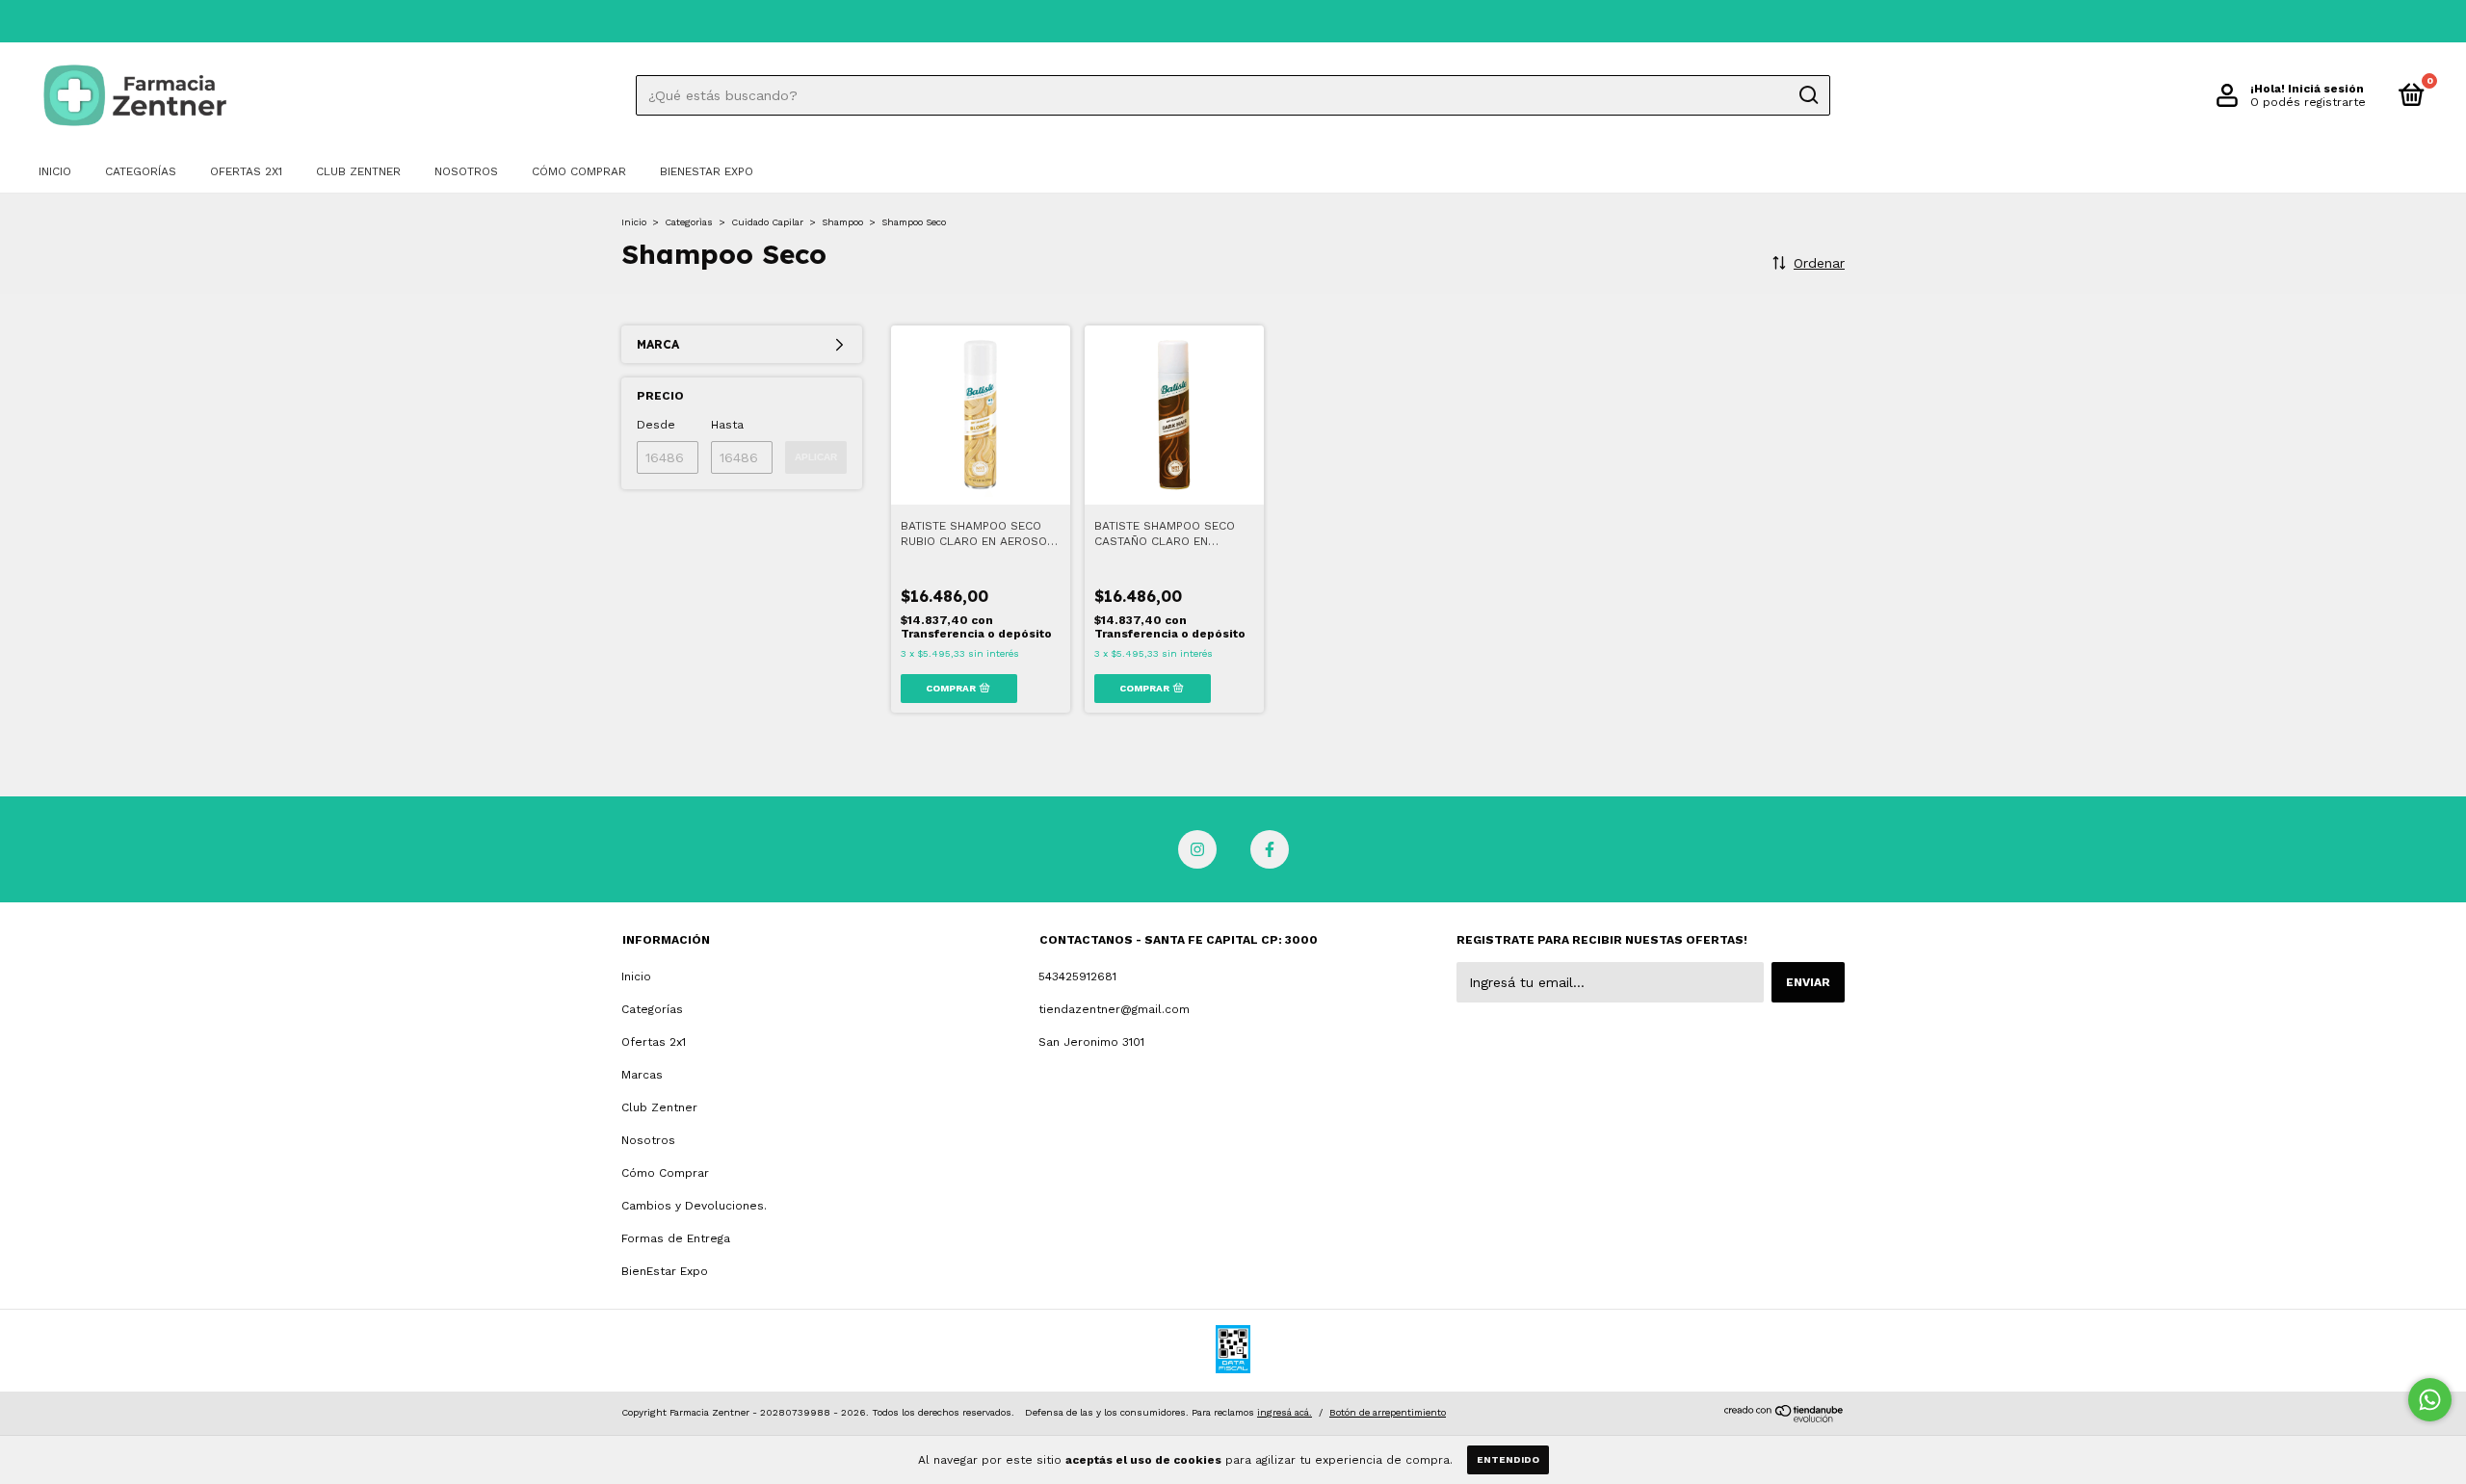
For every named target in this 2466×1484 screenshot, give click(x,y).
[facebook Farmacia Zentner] (1270, 849)
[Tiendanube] (1784, 1418)
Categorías (141, 171)
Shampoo (842, 222)
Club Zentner (358, 171)
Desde (656, 425)
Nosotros (466, 171)
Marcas (642, 1075)
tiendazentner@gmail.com (1114, 1009)
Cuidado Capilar (767, 222)
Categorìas (689, 222)
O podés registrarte (2308, 102)
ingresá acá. (1285, 1412)
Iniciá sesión (2326, 89)
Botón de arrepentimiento (1388, 1412)
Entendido (1508, 1459)
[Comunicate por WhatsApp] (2430, 1400)
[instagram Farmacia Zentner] (1197, 849)
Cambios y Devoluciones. (694, 1206)
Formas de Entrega (676, 1238)
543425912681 (1077, 976)
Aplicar (816, 457)
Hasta (727, 425)
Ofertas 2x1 (246, 171)
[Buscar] (1808, 95)
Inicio (55, 171)
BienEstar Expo (707, 171)
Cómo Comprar (579, 171)
